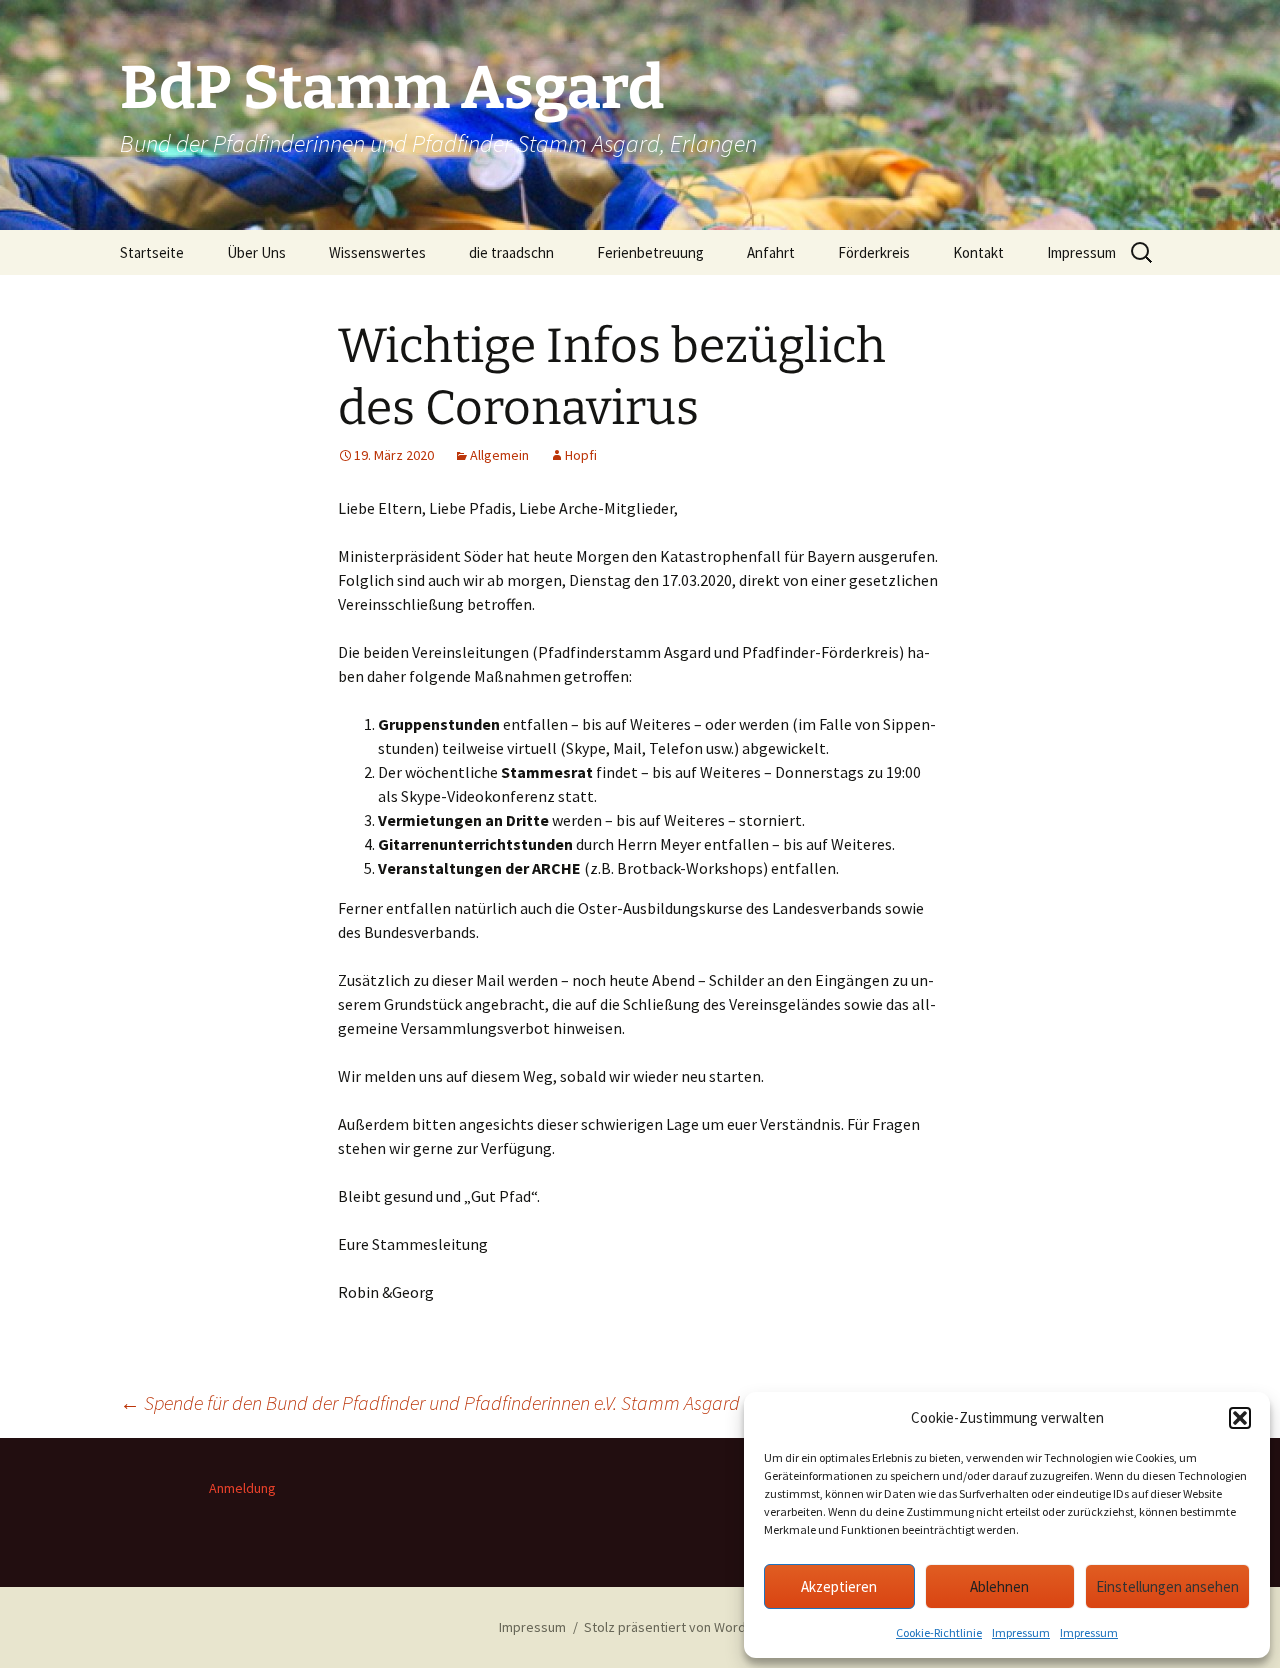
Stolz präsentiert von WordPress (682, 1627)
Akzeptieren (839, 1586)
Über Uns (256, 252)
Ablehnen (999, 1586)
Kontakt (978, 252)
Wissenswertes (377, 252)
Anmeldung (242, 1488)
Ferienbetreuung (650, 252)
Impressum (1021, 1632)
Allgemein (499, 455)
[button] (1240, 1418)
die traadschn (511, 252)
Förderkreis (874, 252)
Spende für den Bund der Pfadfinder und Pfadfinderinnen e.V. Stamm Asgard (430, 1402)
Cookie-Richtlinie (939, 1632)
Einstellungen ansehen (1167, 1586)
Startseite (152, 252)
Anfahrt (771, 252)
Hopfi (581, 455)
